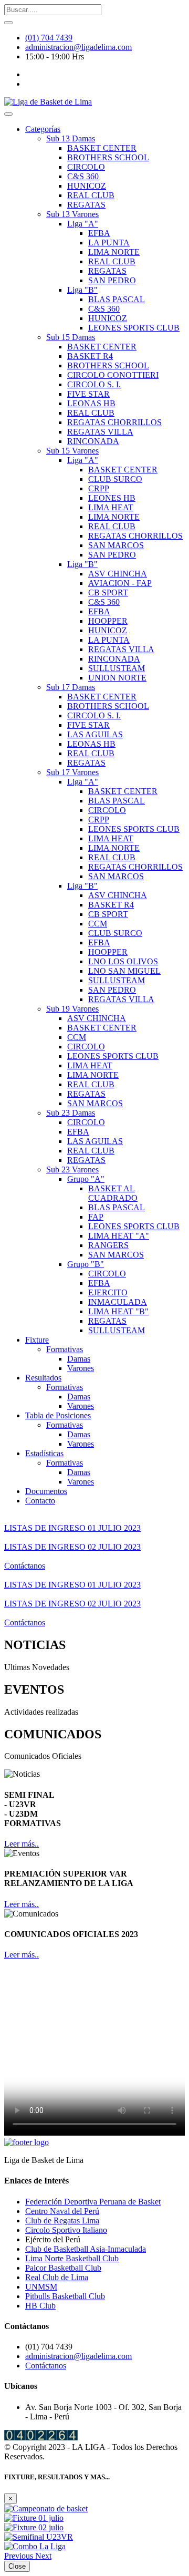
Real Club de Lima (57, 2277)
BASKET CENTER (102, 148)
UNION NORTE (117, 678)
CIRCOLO (86, 167)
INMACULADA (118, 1302)
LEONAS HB (91, 403)
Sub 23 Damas (71, 1113)
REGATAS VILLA (100, 432)
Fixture (37, 1340)
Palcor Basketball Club (63, 2268)
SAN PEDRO (112, 280)
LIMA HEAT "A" (119, 1236)
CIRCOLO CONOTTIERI (113, 375)
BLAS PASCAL (117, 299)
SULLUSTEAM (117, 668)
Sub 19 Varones (72, 1009)
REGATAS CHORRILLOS (114, 422)
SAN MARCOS (116, 545)
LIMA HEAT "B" (118, 1311)
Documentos (46, 1491)
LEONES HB (112, 498)
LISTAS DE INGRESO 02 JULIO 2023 (72, 1547)
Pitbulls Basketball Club (65, 2296)
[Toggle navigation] (8, 114)
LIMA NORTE (114, 252)
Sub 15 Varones (72, 451)
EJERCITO (108, 1292)
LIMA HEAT (111, 507)
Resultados (43, 1378)
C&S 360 (83, 176)
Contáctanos (25, 1566)
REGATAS (86, 205)
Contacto (40, 1501)
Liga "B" (82, 290)
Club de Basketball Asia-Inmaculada (86, 2249)
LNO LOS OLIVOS (123, 961)
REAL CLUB (91, 195)
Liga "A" (83, 224)
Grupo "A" (86, 1179)
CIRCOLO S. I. (94, 384)
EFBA (99, 233)
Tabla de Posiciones (58, 1415)
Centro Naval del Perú (62, 2211)
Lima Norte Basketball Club (72, 2258)
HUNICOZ (87, 186)
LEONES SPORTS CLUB (134, 328)
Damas (79, 1359)
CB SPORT (108, 593)
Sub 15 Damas (71, 337)
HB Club (40, 2306)
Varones (81, 1368)
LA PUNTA (109, 243)
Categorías (43, 129)
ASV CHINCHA (118, 574)
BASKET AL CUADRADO (113, 1193)
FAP (96, 1217)
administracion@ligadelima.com (78, 47)
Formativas (65, 1349)
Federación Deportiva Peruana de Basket (93, 2202)
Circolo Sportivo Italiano (66, 2230)
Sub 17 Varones (72, 772)
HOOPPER (108, 621)
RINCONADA (93, 441)
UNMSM (41, 2287)
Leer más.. (22, 1844)
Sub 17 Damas (71, 687)
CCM (98, 924)
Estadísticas (44, 1453)
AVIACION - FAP (120, 583)
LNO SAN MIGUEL (124, 971)
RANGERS (108, 1245)
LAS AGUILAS (95, 734)
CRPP (99, 488)
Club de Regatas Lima (62, 2220)
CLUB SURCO (115, 479)
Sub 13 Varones (72, 214)
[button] (20, 2556)
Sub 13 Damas (71, 138)
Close (17, 2566)
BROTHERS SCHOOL (108, 157)
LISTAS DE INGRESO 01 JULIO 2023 (72, 1528)
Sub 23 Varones (72, 1169)
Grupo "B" (86, 1264)
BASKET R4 (90, 356)
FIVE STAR (88, 394)
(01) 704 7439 (49, 38)
